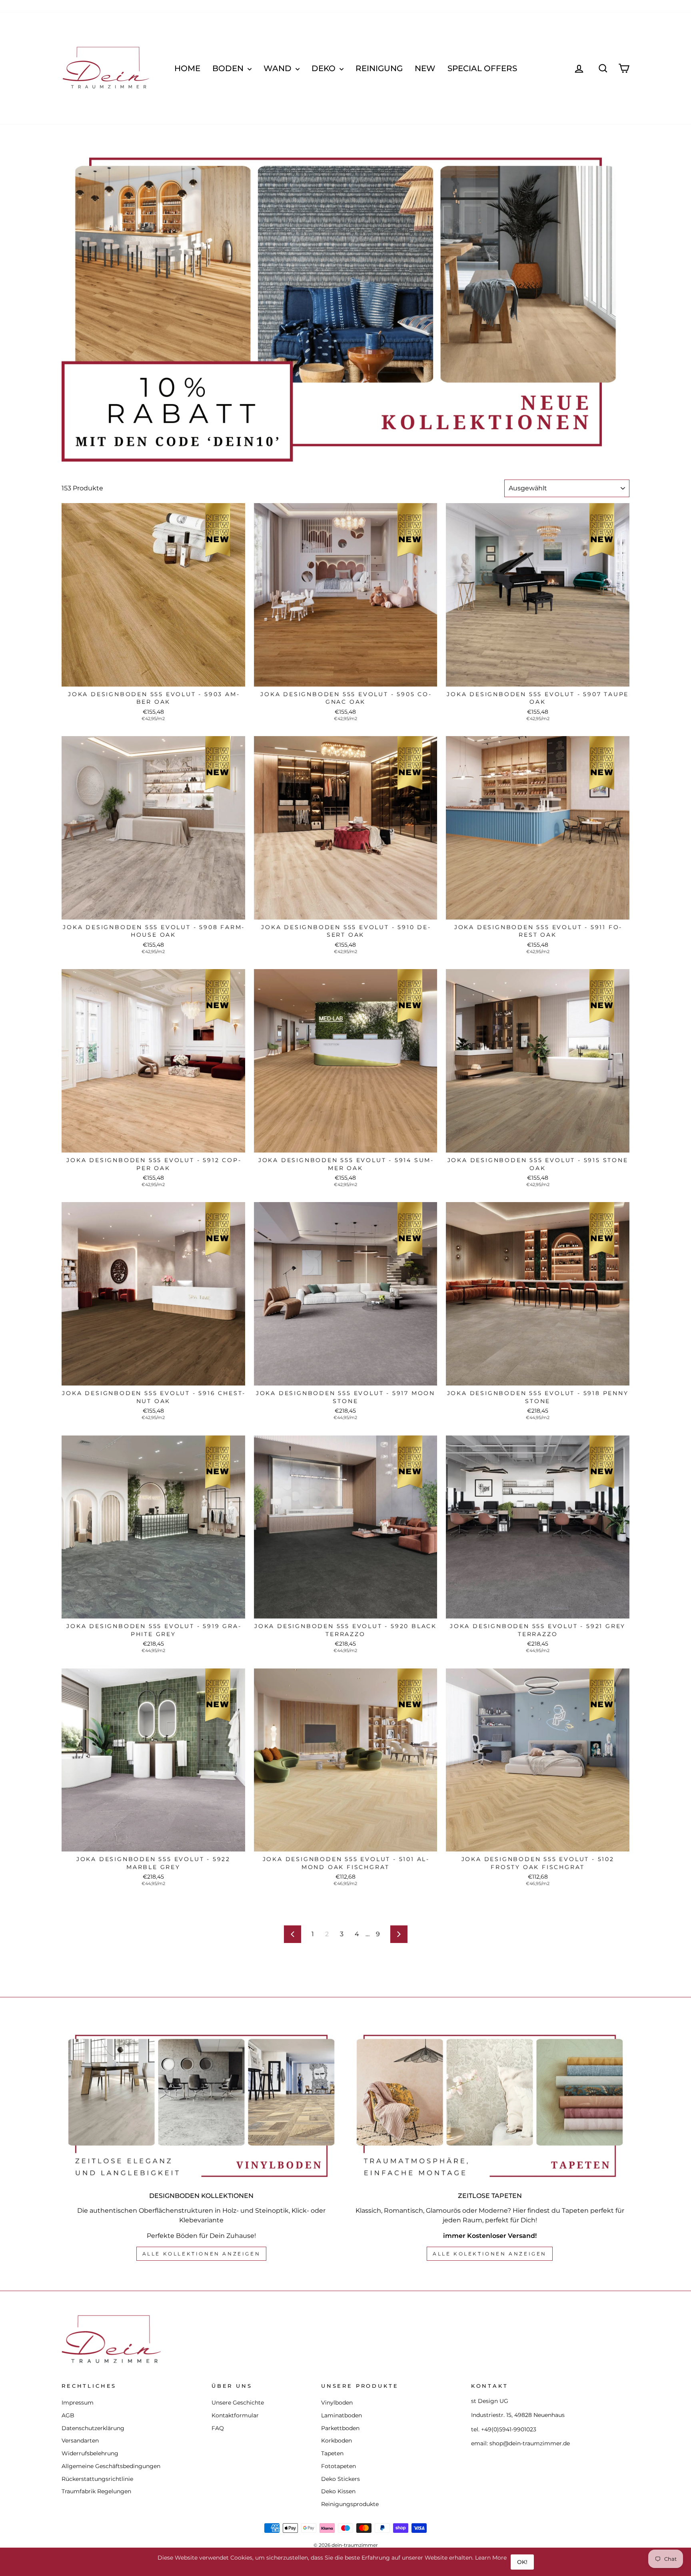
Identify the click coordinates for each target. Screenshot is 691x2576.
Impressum (78, 2403)
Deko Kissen (338, 2491)
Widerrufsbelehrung (90, 2453)
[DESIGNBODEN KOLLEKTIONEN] (201, 2106)
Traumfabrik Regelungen (96, 2491)
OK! (522, 2562)
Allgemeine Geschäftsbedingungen (111, 2466)
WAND (279, 68)
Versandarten (80, 2441)
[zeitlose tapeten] (490, 2106)
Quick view (153, 678)
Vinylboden (337, 2403)
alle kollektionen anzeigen (202, 2254)
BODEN (229, 68)
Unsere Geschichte (238, 2403)
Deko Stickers (341, 2479)
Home (187, 68)
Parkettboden (340, 2428)
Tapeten (332, 2453)
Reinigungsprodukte (350, 2504)
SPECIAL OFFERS (482, 68)
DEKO (325, 68)
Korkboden (337, 2441)
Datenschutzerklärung (93, 2428)
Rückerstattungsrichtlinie (97, 2479)
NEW (425, 68)
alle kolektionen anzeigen (490, 2254)
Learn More (491, 2558)
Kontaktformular (235, 2415)
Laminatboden (342, 2415)
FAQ (218, 2428)
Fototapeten (339, 2466)
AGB (68, 2415)
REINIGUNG (379, 68)
